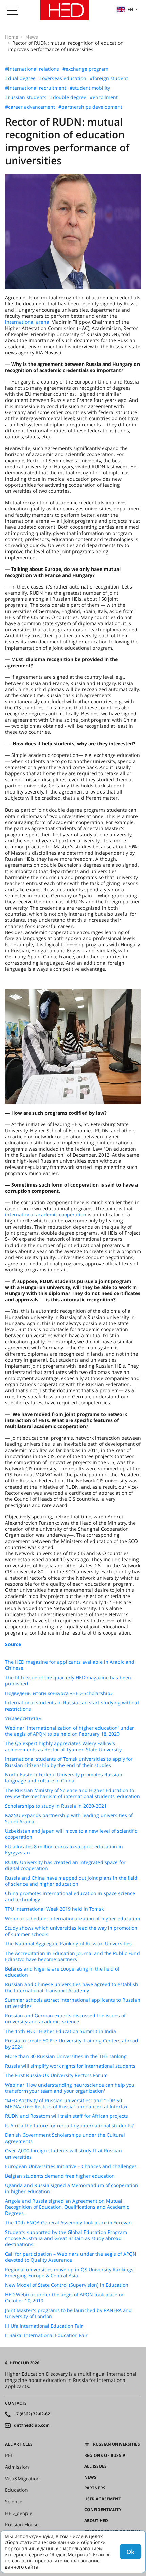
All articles (19, 2444)
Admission (17, 2467)
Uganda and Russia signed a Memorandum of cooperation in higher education (72, 2188)
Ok (130, 2552)
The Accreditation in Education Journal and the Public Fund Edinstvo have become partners (72, 1956)
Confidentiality (103, 2510)
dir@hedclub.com (32, 2425)
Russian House (22, 2525)
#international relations (32, 69)
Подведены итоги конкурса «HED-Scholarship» (59, 1693)
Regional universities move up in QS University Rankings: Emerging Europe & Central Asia (70, 2273)
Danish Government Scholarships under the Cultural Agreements (65, 2138)
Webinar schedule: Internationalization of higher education (73, 1919)
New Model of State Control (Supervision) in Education (67, 2285)
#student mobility (90, 88)
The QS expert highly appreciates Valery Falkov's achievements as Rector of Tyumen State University (63, 1747)
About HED (96, 2521)
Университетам (23, 1718)
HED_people (19, 2513)
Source (13, 1644)
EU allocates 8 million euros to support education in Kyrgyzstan (64, 1850)
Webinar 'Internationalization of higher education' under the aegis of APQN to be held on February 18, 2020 (70, 1731)
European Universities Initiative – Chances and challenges (71, 2166)
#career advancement (30, 107)
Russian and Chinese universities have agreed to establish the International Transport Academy (72, 1987)
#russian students (26, 97)
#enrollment (104, 97)
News (32, 37)
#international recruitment (36, 88)
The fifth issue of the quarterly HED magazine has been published (68, 1681)
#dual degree (20, 78)
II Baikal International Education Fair (46, 2335)
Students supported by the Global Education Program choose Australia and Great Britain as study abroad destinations (66, 2238)
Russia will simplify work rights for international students (70, 2066)
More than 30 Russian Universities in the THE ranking (66, 2056)
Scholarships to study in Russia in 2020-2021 (56, 1806)
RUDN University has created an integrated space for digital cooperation (65, 1865)
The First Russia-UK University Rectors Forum (56, 2075)
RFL (9, 2456)
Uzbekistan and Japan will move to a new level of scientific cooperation (71, 1834)
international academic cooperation (46, 1215)
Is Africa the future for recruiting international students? (69, 2126)
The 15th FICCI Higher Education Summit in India (61, 2031)
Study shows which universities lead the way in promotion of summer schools (71, 1931)
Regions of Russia (105, 2456)
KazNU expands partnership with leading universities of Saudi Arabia (69, 1818)
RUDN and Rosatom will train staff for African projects (67, 2116)
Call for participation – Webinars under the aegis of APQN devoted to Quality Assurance (71, 2257)
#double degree (68, 97)
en (130, 9)
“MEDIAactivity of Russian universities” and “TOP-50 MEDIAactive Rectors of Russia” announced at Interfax (66, 2104)
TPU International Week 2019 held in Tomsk (54, 1909)
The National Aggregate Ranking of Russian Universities (68, 1944)
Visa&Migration (22, 2479)
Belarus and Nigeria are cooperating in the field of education (62, 1972)
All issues (95, 2466)
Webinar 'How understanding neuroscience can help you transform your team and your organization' (70, 2088)
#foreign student (109, 78)
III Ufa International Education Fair (44, 2326)
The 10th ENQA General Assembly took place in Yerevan (68, 2223)
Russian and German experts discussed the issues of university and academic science (65, 2019)
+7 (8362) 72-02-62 (32, 2414)
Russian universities (116, 2444)
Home (12, 37)
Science (14, 2502)
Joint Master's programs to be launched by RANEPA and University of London (68, 2313)
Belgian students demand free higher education (60, 2176)
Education (16, 2490)
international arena (27, 322)
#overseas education (63, 78)
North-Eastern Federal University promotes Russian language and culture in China (64, 1778)
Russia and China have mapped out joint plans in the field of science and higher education (71, 1881)
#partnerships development (90, 107)
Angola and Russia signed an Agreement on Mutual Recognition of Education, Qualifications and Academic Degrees (67, 2207)
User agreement (103, 2499)
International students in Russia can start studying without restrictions (72, 1706)
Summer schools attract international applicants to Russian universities (73, 2003)
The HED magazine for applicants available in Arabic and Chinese (70, 1665)
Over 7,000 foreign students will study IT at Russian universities (63, 2154)
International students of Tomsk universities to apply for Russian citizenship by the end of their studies (69, 1762)
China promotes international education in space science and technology (70, 1897)
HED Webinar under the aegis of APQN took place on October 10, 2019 (65, 2298)
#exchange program (85, 69)
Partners (95, 2488)
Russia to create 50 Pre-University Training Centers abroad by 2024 (72, 2044)
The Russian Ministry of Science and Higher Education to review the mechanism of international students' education (72, 1793)
